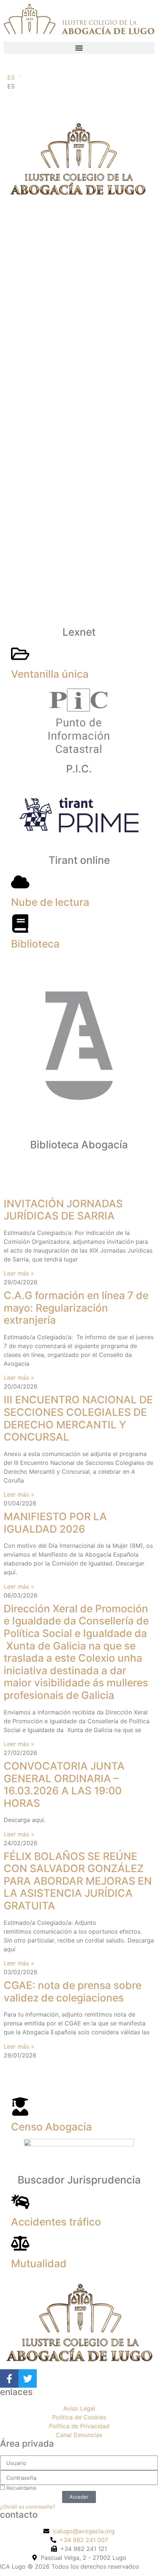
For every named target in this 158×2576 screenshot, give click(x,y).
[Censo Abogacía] (20, 2106)
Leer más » (19, 1273)
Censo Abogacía (51, 2127)
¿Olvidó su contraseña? (28, 2507)
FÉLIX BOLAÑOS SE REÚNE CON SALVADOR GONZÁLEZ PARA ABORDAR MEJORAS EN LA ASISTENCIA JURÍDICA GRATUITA (78, 1881)
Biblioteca (35, 944)
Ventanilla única (50, 674)
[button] (79, 48)
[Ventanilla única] (20, 654)
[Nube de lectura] (20, 882)
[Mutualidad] (20, 2243)
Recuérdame (21, 2488)
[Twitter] (28, 2378)
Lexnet (79, 632)
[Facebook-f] (9, 2378)
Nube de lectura (50, 902)
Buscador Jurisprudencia (79, 2180)
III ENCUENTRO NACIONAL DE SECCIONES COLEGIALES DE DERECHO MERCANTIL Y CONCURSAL (78, 1418)
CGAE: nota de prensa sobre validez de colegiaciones (73, 1992)
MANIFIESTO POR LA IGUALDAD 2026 (55, 1523)
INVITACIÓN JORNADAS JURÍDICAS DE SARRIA (63, 1210)
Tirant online (79, 860)
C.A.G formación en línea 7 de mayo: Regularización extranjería (76, 1308)
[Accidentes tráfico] (20, 2202)
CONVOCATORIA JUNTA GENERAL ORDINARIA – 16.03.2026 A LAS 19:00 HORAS (64, 1785)
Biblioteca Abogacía (79, 1145)
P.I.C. (79, 769)
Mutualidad (39, 2263)
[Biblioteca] (20, 924)
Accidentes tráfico (56, 2222)
